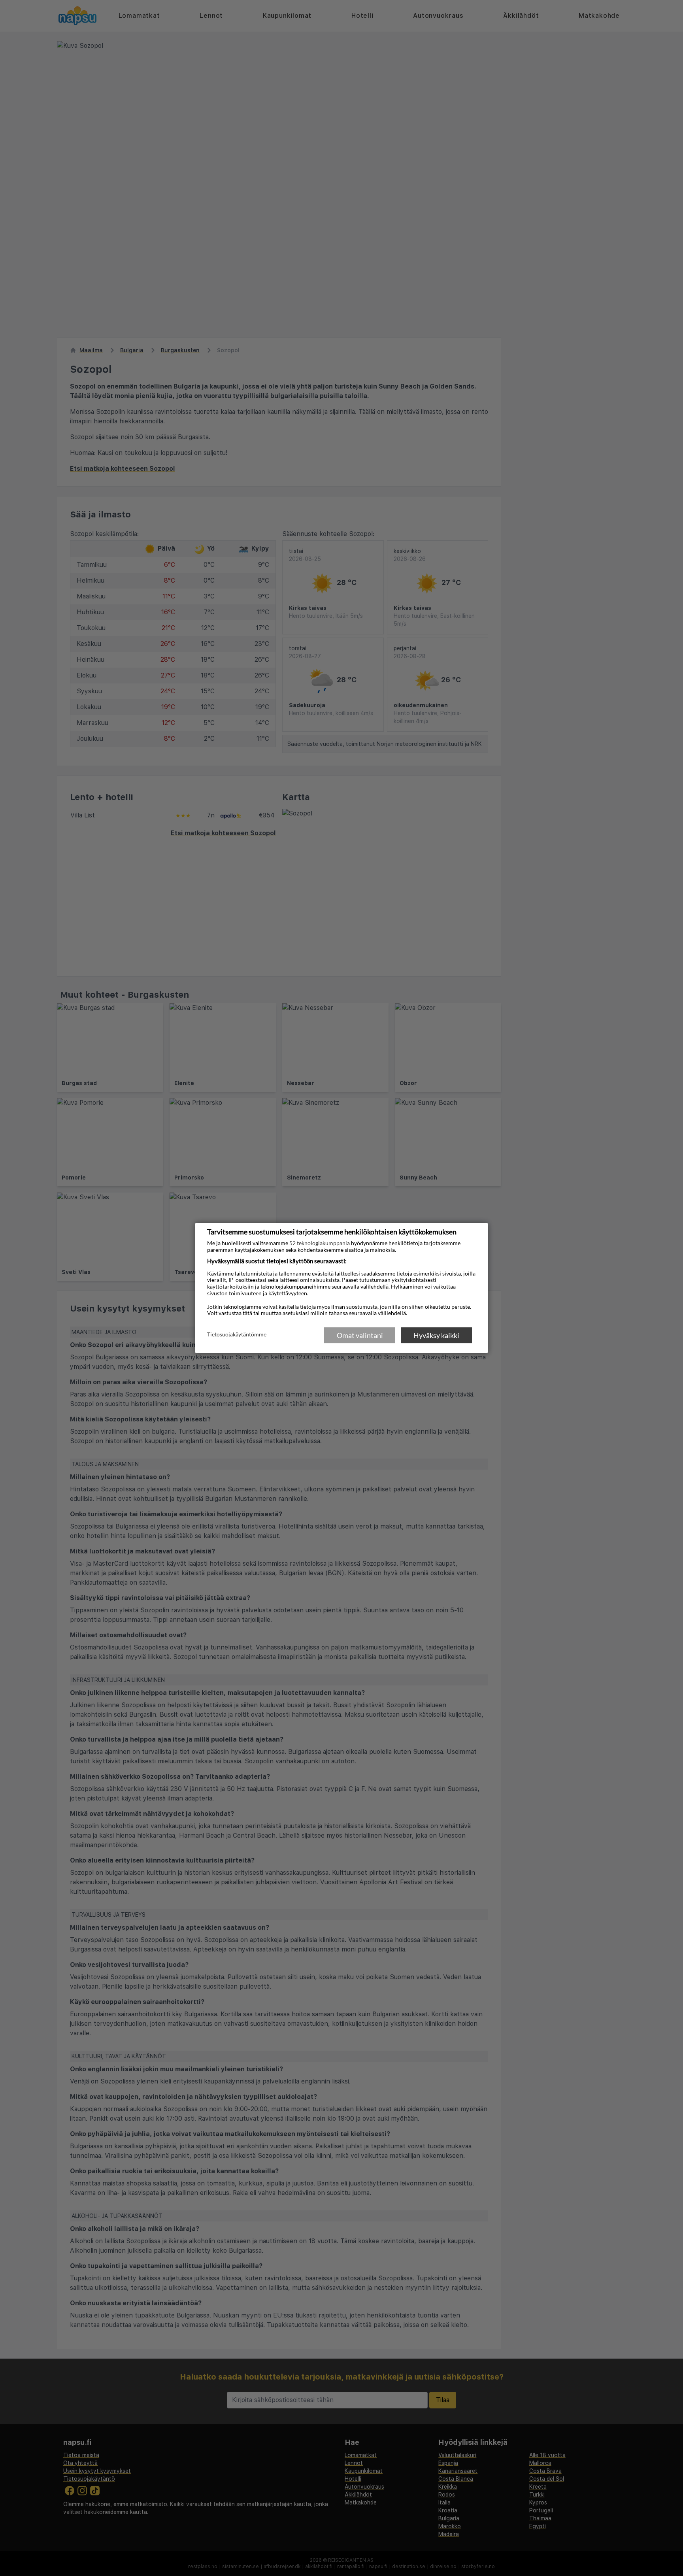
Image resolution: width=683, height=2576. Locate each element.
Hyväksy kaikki (436, 1335)
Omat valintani (360, 1335)
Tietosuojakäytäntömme (237, 1335)
